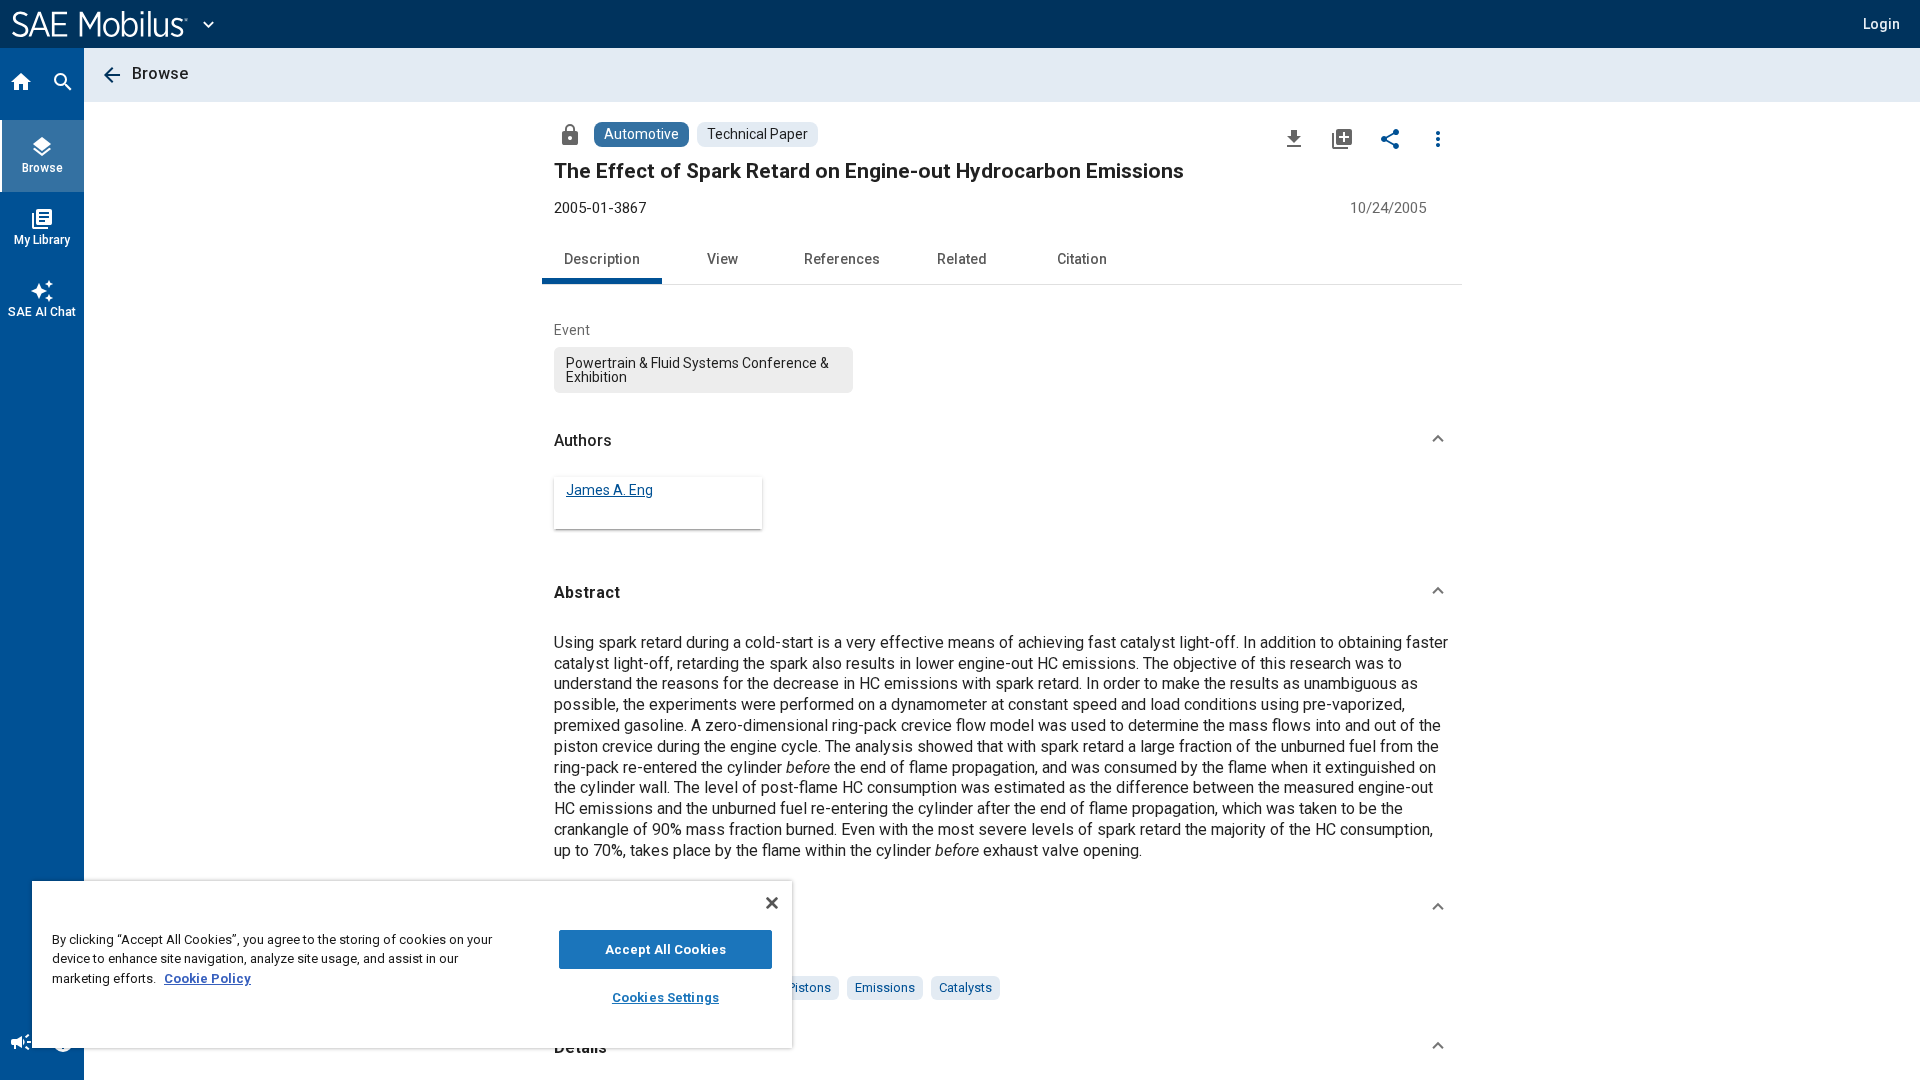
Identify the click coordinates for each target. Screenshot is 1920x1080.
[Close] (772, 903)
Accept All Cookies (665, 949)
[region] (412, 964)
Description (602, 259)
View (722, 259)
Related (962, 259)
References (842, 259)
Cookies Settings (665, 997)
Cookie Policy (207, 978)
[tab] (21, 84)
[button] (1002, 441)
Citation (1082, 259)
